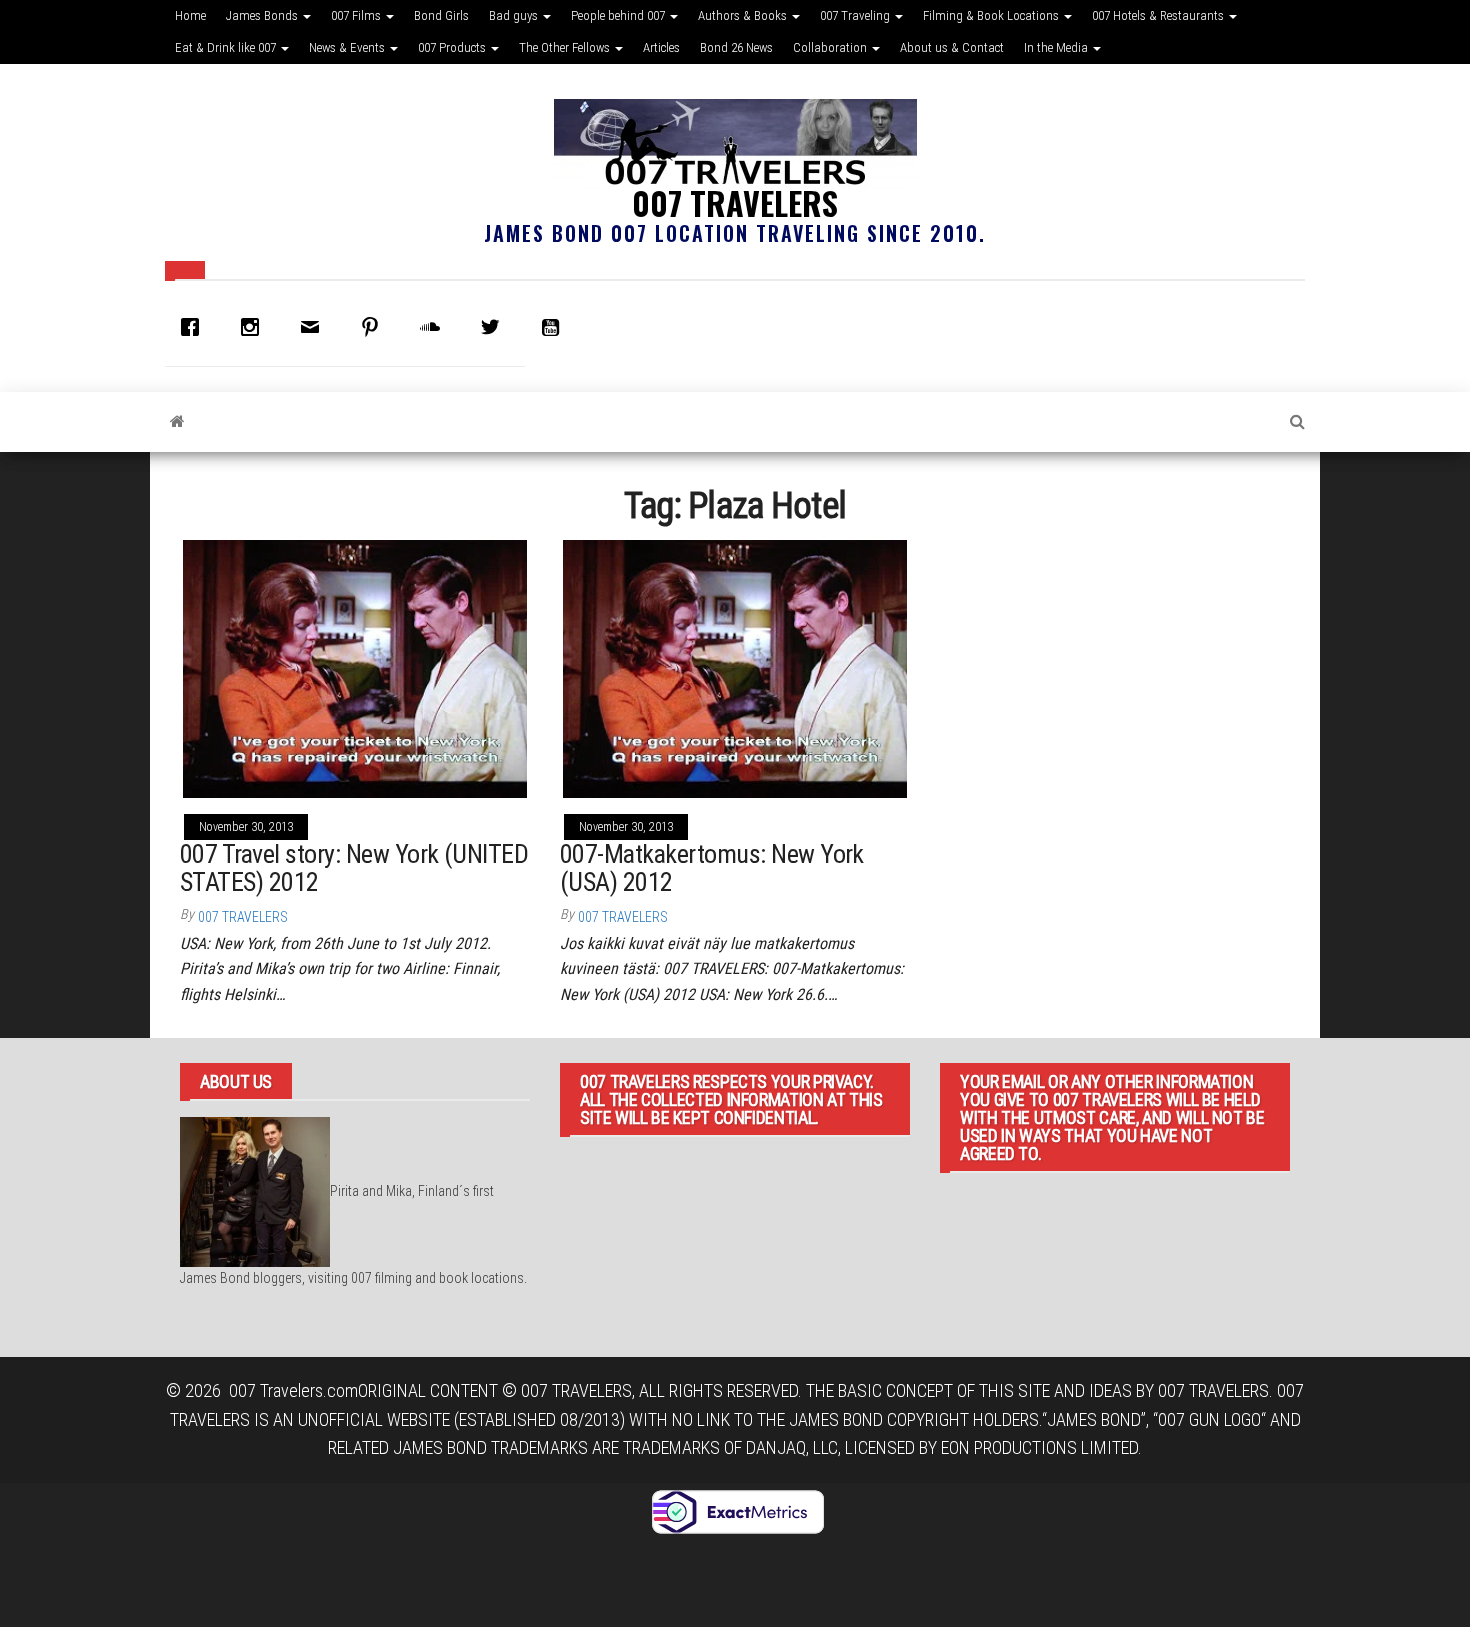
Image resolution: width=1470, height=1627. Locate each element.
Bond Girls (441, 15)
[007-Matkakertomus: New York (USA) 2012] (735, 667)
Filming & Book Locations (992, 15)
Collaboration (831, 47)
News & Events (348, 47)
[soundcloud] (435, 327)
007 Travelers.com (293, 1390)
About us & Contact (952, 47)
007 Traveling (856, 15)
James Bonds (263, 15)
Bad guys (515, 15)
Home (190, 15)
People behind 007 (619, 15)
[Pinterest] (375, 327)
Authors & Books (744, 15)
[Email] (315, 327)
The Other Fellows (566, 47)
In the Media (1057, 47)
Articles (661, 47)
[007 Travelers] (177, 422)
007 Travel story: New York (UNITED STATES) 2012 (354, 868)
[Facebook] (195, 327)
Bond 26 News (736, 47)
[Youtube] (555, 327)
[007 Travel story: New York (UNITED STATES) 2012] (355, 667)
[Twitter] (495, 327)
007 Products (453, 47)
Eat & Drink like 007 (227, 47)
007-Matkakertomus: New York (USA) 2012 (712, 868)
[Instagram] (255, 327)
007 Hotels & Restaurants (1159, 15)
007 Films (357, 15)
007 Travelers (735, 202)
